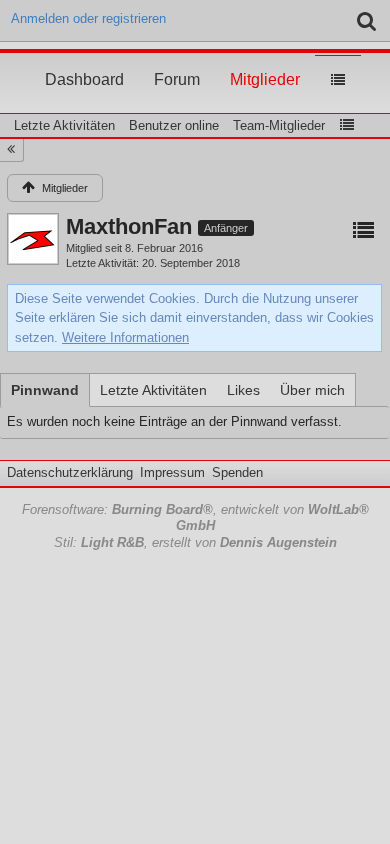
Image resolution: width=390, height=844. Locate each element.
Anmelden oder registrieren (88, 18)
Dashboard (84, 61)
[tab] (45, 390)
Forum (177, 61)
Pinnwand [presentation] (45, 390)
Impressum (172, 472)
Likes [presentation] (243, 390)
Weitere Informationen (125, 337)
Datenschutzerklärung (70, 472)
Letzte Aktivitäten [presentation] (153, 390)
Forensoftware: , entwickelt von (195, 518)
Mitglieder (265, 61)
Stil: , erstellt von (195, 542)
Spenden (237, 472)
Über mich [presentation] (312, 390)
